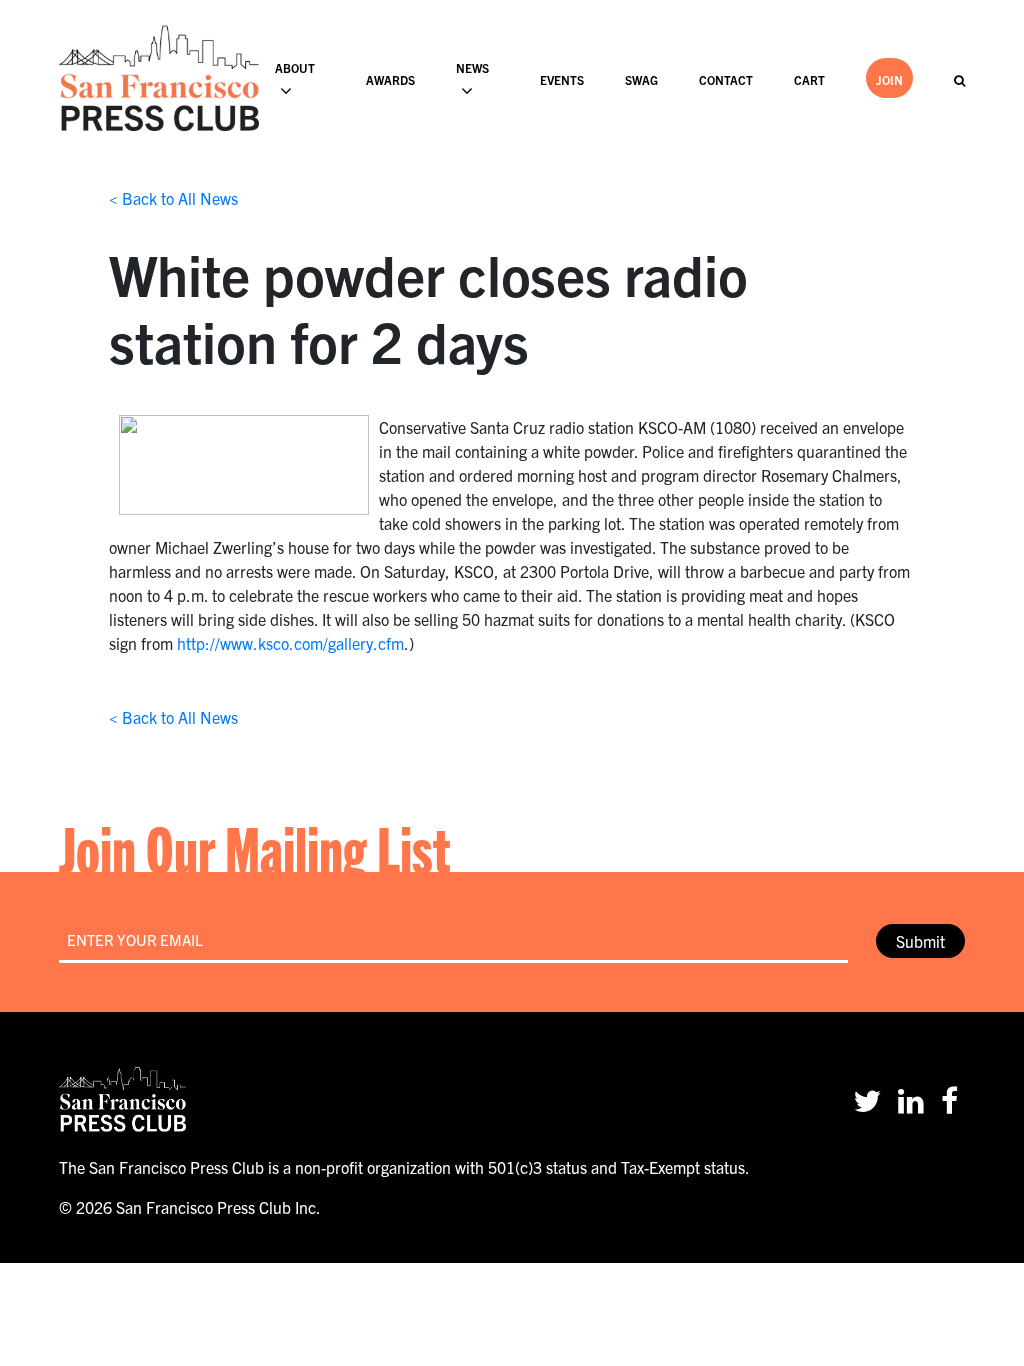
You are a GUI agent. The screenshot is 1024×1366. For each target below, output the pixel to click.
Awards (390, 79)
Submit (920, 941)
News (472, 67)
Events (562, 79)
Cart (809, 79)
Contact (726, 79)
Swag (641, 79)
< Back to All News (173, 198)
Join (889, 79)
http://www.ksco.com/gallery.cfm (290, 643)
